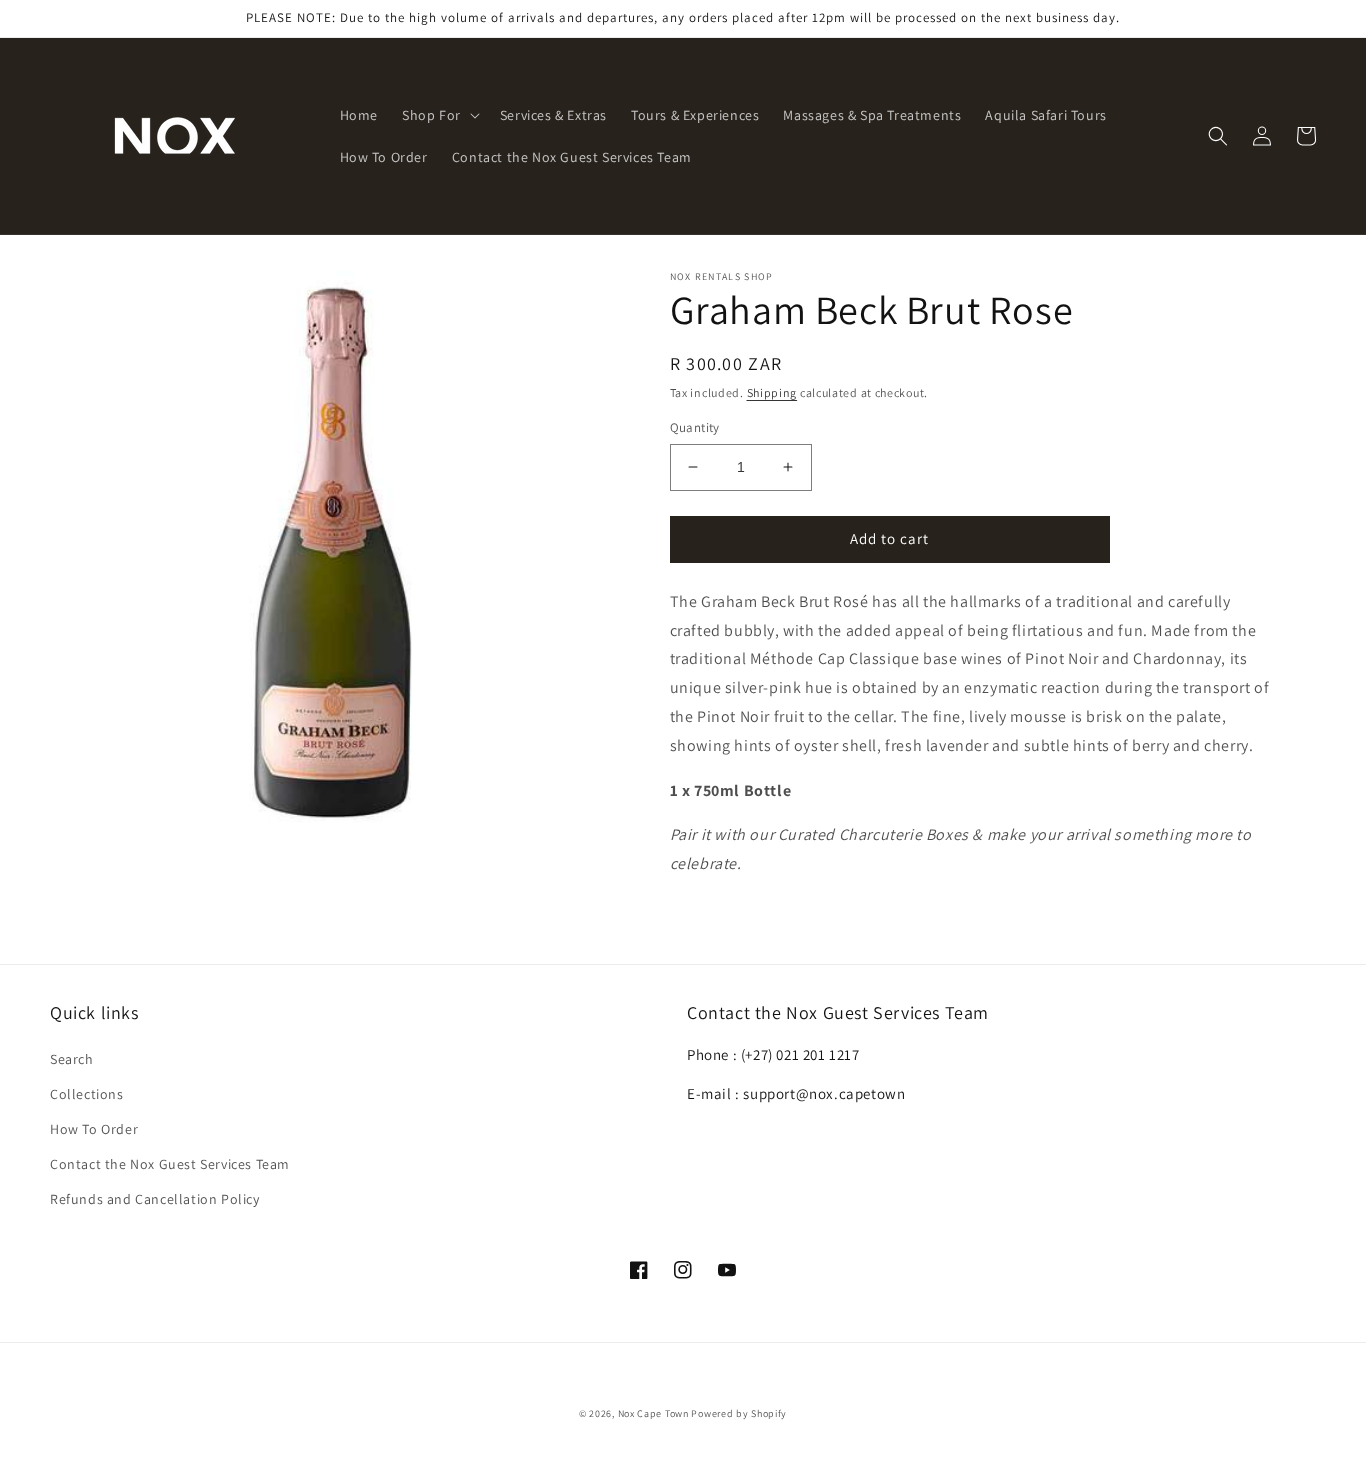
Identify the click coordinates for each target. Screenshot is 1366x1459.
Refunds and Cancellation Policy (155, 1199)
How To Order (94, 1129)
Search (72, 1059)
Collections (87, 1094)
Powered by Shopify (739, 1413)
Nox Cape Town (653, 1413)
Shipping (772, 392)
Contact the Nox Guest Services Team (170, 1164)
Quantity (695, 427)
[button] (439, 115)
